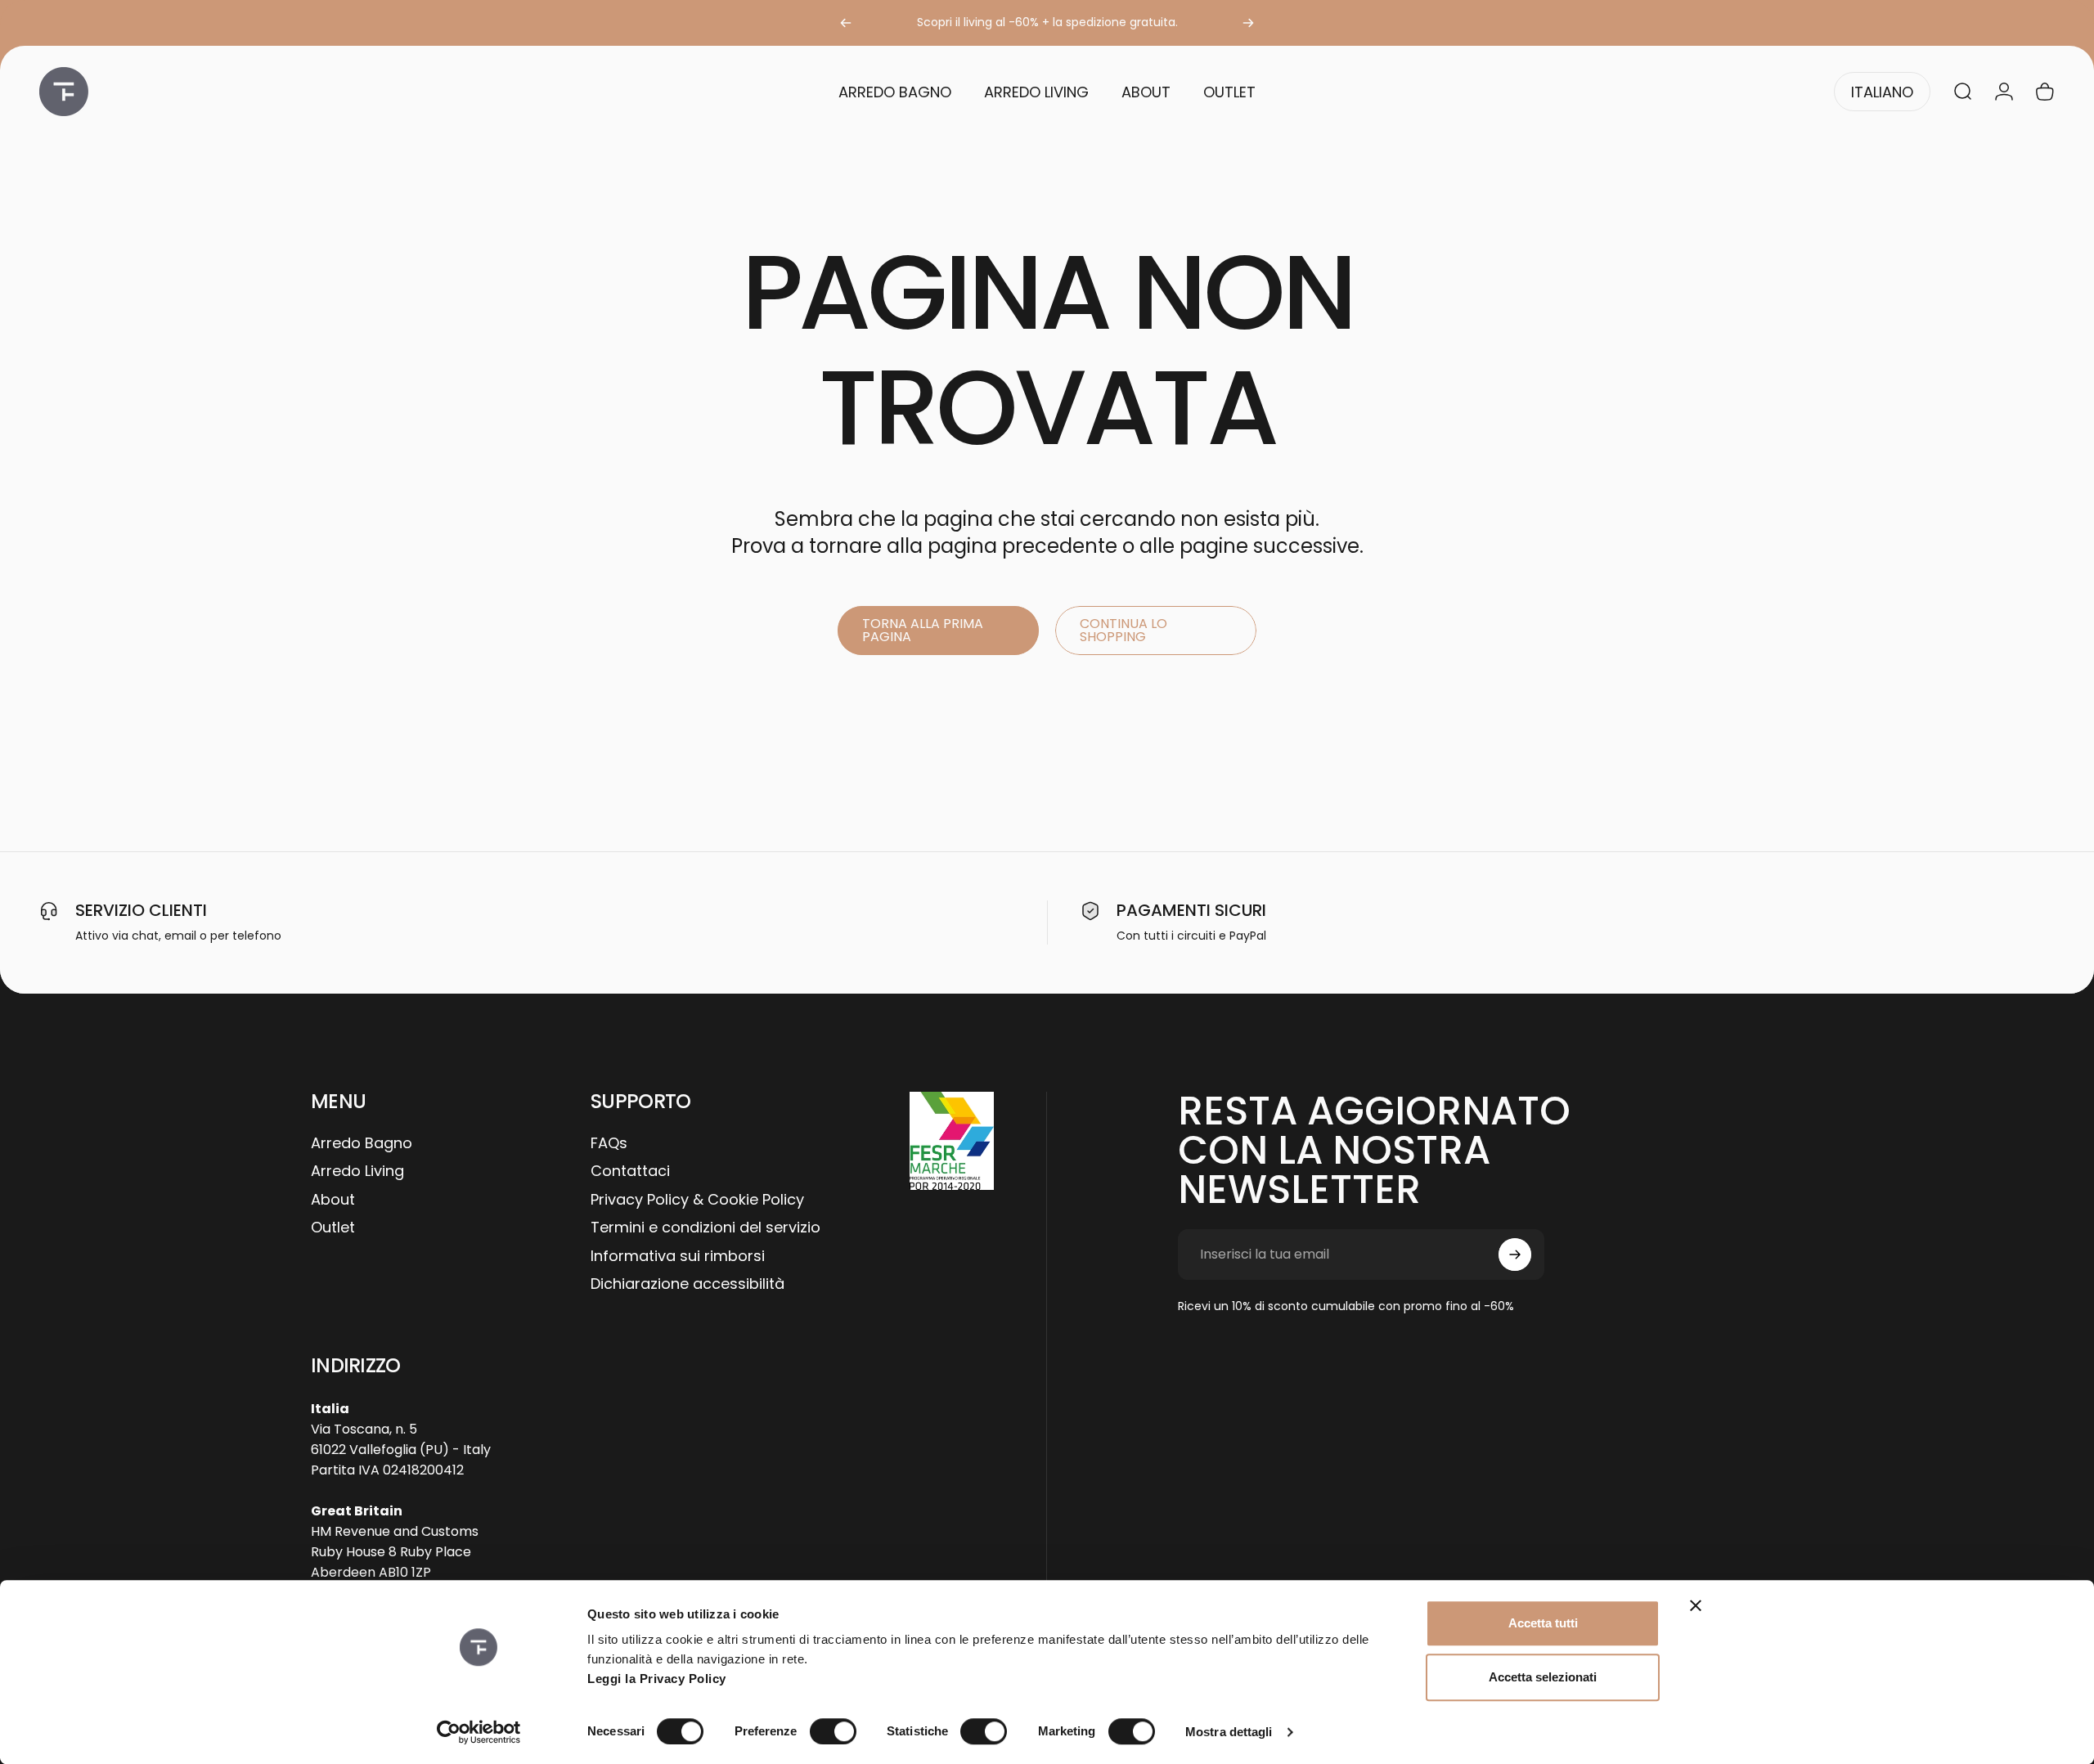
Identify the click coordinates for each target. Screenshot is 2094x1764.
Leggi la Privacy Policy (657, 1679)
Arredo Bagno (362, 1144)
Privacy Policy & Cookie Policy (697, 1200)
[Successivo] (1248, 23)
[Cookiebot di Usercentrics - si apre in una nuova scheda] (479, 1732)
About (333, 1200)
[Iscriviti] (1515, 1255)
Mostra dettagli (1229, 1732)
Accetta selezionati (1543, 1677)
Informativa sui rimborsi (678, 1257)
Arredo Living (357, 1172)
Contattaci (630, 1172)
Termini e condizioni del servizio (705, 1228)
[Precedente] (846, 23)
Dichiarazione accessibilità (688, 1284)
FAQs (609, 1144)
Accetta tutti (1543, 1623)
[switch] (833, 1731)
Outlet (333, 1228)
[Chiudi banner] (1696, 1605)
